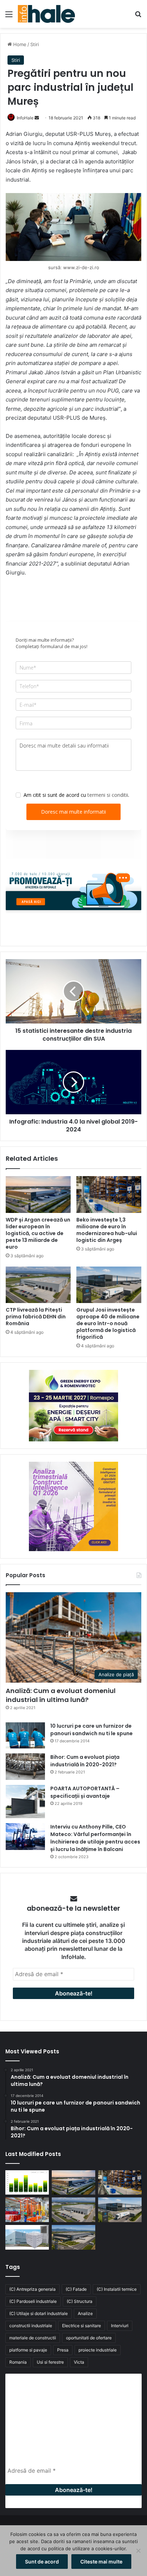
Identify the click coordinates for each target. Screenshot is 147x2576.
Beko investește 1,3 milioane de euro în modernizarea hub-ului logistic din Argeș (107, 1230)
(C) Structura (80, 2301)
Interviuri (120, 2326)
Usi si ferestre (50, 2362)
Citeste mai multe (101, 2562)
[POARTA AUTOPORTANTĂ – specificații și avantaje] (25, 1802)
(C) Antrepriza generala (32, 2289)
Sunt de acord (42, 2562)
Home (19, 44)
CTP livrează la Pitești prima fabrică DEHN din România (36, 1317)
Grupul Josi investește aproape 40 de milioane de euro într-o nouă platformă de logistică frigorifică (108, 1323)
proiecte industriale (98, 2350)
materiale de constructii (33, 2338)
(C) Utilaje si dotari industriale (39, 2313)
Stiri (35, 44)
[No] (138, 2551)
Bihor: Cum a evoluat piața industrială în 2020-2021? (85, 1761)
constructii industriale (31, 2326)
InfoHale (25, 118)
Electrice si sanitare (82, 2326)
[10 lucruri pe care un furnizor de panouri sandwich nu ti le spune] (25, 1735)
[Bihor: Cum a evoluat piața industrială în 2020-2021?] (25, 1766)
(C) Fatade (76, 2289)
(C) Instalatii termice (117, 2289)
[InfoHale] (46, 14)
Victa (79, 2362)
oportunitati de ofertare (89, 2338)
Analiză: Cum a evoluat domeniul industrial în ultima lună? (61, 1695)
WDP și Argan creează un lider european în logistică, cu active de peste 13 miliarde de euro (38, 1233)
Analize (85, 2313)
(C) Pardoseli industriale (33, 2301)
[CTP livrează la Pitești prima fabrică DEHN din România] (38, 1285)
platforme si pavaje (28, 2350)
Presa (63, 2350)
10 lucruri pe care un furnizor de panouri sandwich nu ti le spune (92, 1730)
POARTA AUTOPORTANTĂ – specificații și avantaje (85, 1792)
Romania (18, 2362)
